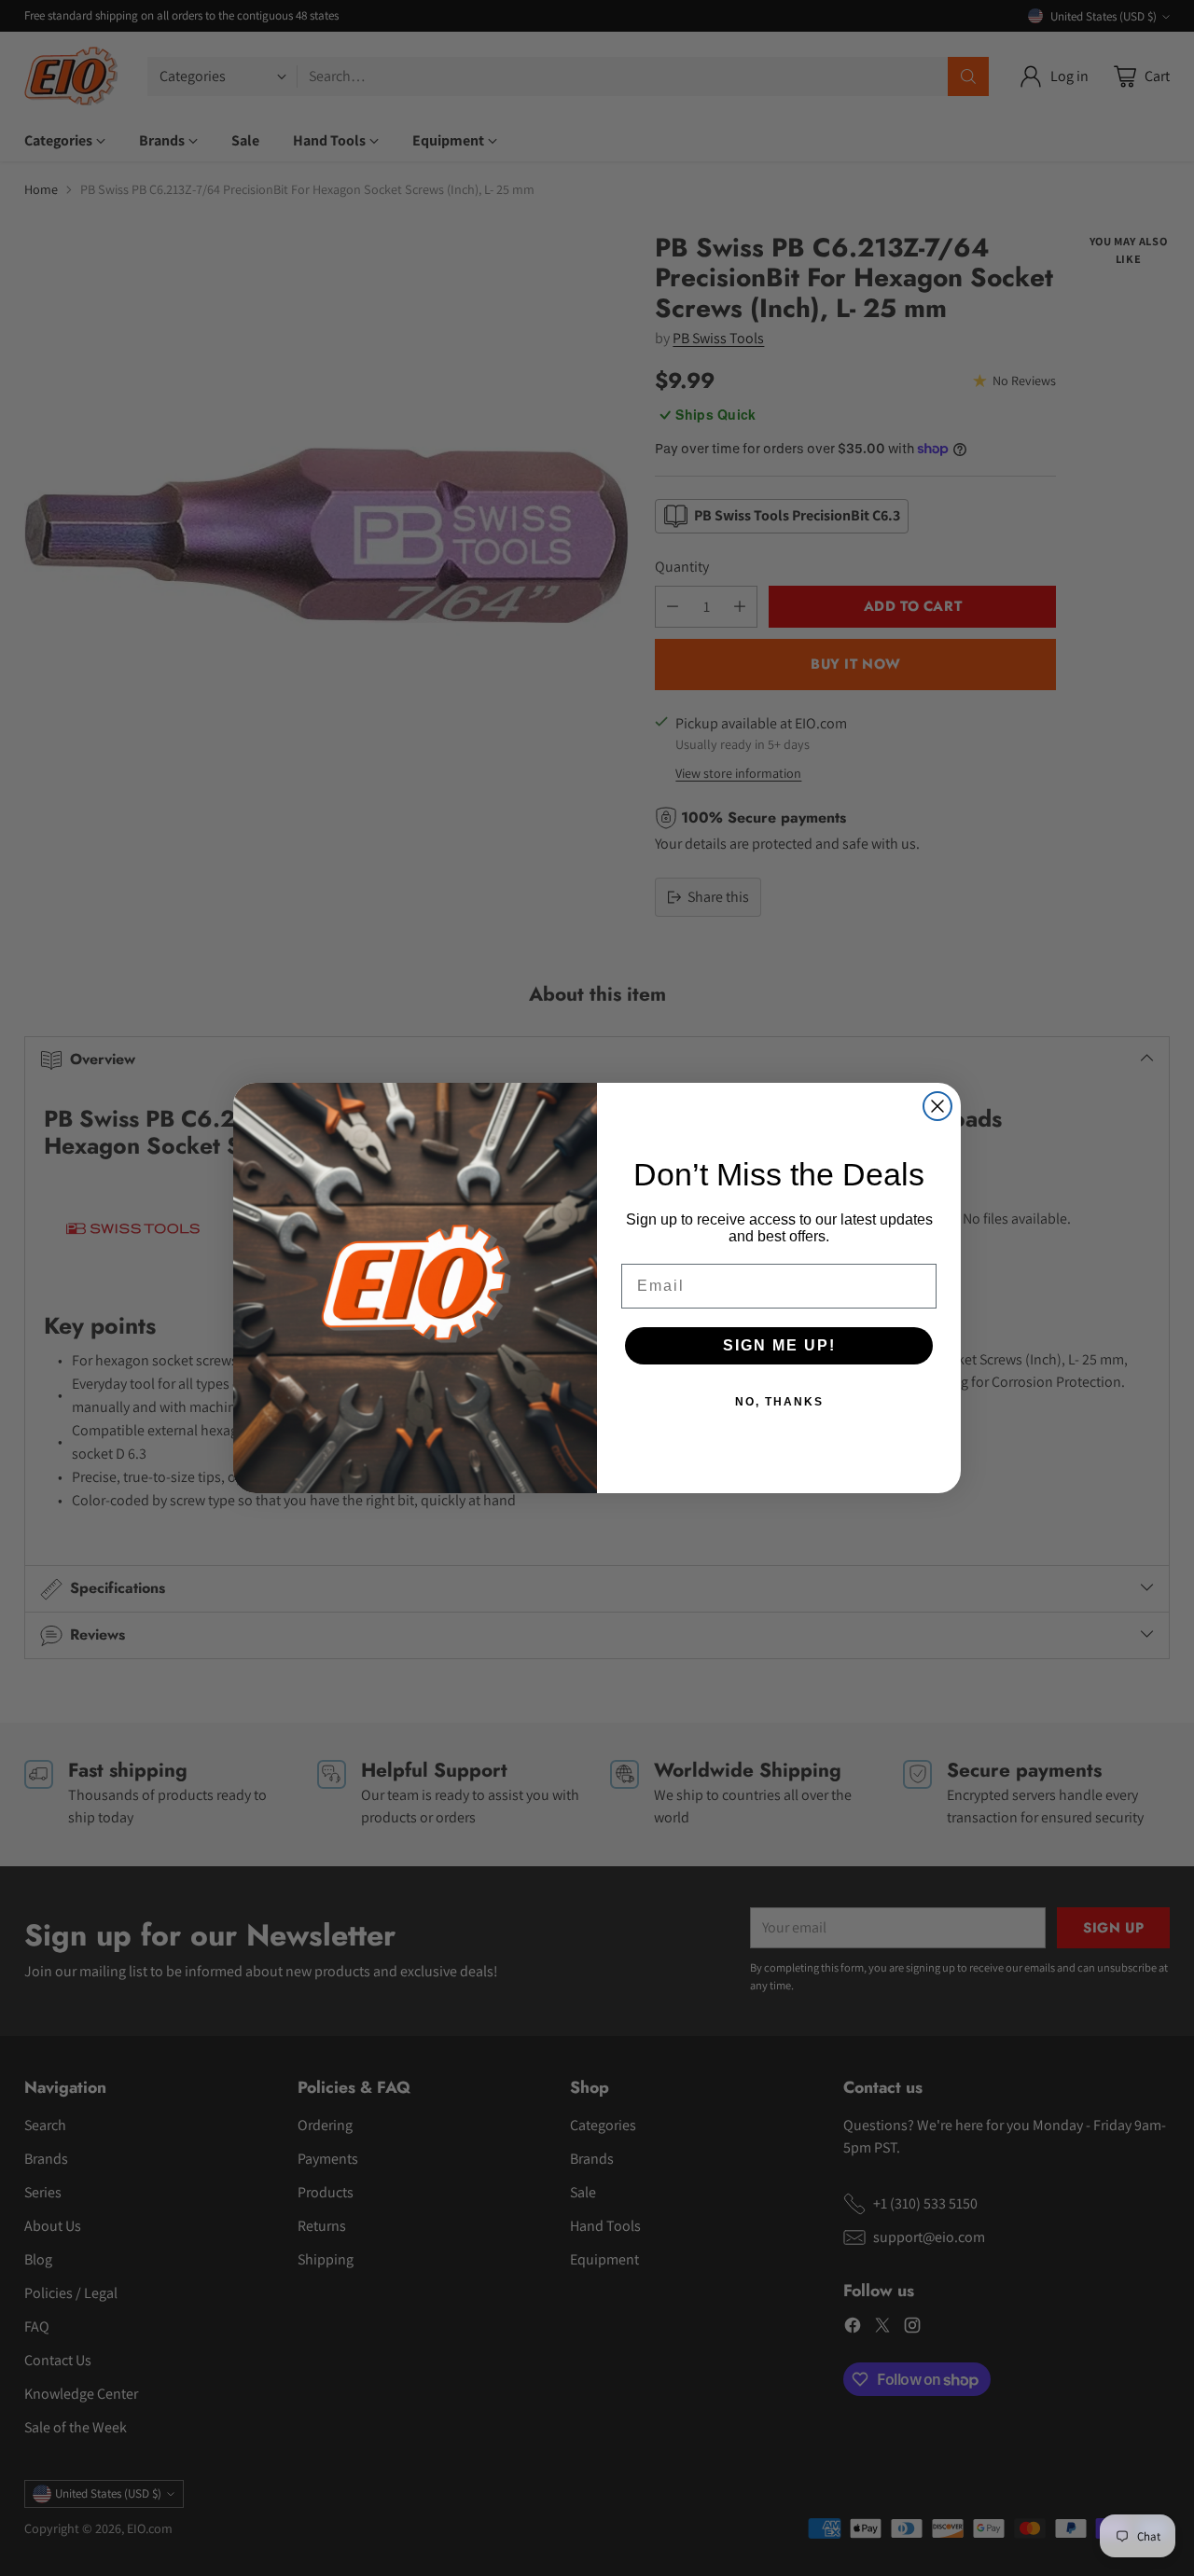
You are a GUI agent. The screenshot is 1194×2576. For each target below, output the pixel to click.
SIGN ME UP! (779, 1345)
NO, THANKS (779, 1402)
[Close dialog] (937, 1106)
